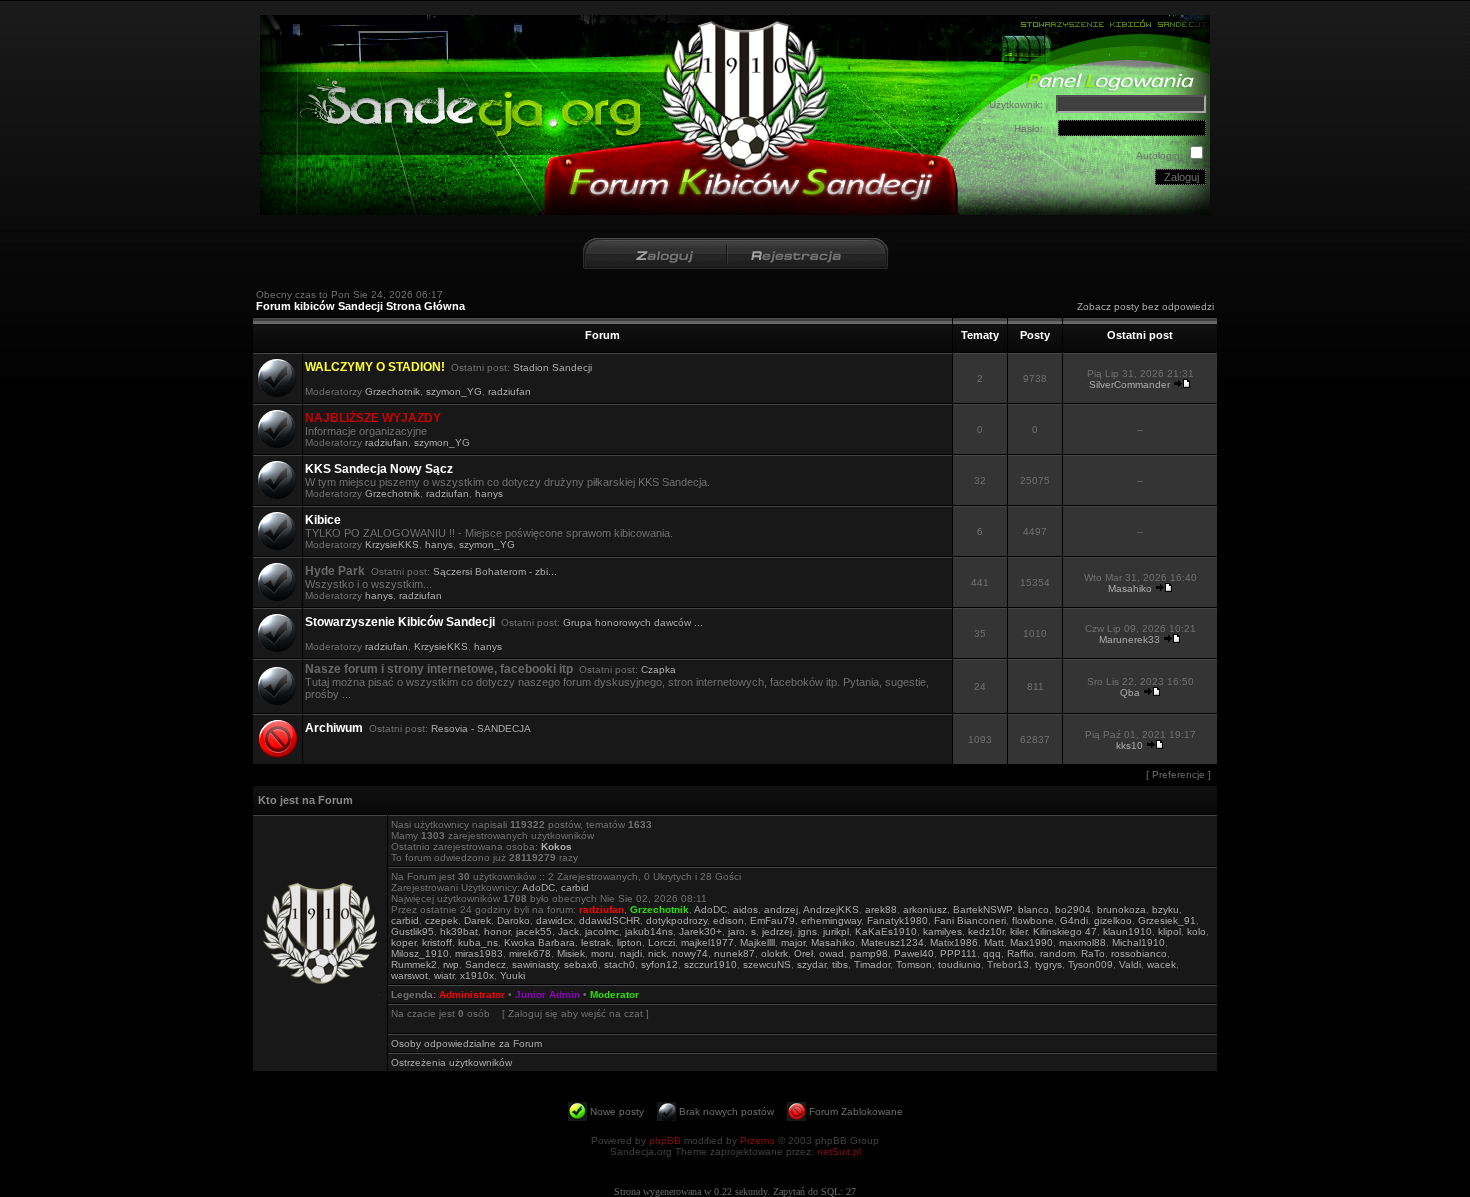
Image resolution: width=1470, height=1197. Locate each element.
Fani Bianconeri (970, 920)
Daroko (513, 920)
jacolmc (602, 931)
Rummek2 (414, 964)
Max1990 (1031, 942)
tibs (840, 964)
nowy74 (690, 953)
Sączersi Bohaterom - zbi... (495, 571)
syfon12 (659, 964)
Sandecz (485, 964)
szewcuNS (767, 964)
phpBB (665, 1140)
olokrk (774, 953)
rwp (451, 964)
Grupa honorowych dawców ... (633, 622)
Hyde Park (335, 571)
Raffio (1020, 953)
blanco (1033, 909)
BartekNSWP (982, 909)
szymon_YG (454, 391)
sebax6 (581, 964)
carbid (575, 887)
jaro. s (742, 931)
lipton (629, 942)
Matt (994, 942)
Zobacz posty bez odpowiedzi (1145, 306)
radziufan (509, 391)
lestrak (596, 942)
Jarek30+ (700, 931)
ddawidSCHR (609, 920)
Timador (872, 964)
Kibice (323, 520)
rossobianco (1139, 953)
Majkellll (757, 942)
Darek (477, 920)
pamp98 (869, 953)
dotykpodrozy (676, 920)
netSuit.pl (839, 1151)
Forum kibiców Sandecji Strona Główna (360, 306)
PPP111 (958, 953)
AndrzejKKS (831, 909)
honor (497, 931)
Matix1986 (954, 942)
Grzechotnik (392, 391)
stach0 (619, 964)
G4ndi (1074, 920)
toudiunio (959, 964)
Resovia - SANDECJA (481, 728)
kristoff (437, 942)
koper (403, 942)
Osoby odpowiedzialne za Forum (466, 1043)
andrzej (781, 909)
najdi (631, 953)
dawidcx (554, 920)
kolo (1196, 931)
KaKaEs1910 (886, 931)
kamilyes (942, 931)
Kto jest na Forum (305, 800)
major (793, 942)
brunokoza (1121, 909)
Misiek (571, 953)
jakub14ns (649, 931)
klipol (1169, 931)
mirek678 (530, 953)
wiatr (444, 975)
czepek (441, 920)
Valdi (1130, 964)
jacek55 (534, 931)
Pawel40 (914, 953)
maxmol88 (1082, 942)
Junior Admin (547, 994)
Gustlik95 (412, 931)
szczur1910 (710, 964)
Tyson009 (1090, 964)
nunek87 (734, 953)
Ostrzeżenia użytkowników (451, 1062)
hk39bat (459, 931)
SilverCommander (1129, 384)
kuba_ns (478, 942)
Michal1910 (1138, 942)
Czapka (658, 669)
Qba (1130, 692)
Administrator (472, 994)
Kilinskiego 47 (1065, 931)
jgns (807, 931)
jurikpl (836, 931)
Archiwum (334, 728)
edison (728, 920)
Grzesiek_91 (1167, 920)
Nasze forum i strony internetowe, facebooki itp (439, 669)
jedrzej (777, 931)
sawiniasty (535, 964)
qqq (992, 953)
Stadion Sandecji (552, 367)
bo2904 (1073, 909)
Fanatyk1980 (897, 920)
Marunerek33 (1129, 639)
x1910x (477, 975)
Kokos (556, 846)
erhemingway (831, 920)
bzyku (1165, 909)
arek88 (881, 909)
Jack (568, 931)
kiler (1018, 931)
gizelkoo (1113, 920)
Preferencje (1178, 774)
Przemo (757, 1140)
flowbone (1033, 920)
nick (657, 953)
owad (831, 953)
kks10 (1129, 745)
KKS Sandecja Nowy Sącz (379, 469)
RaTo (1093, 953)
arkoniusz (925, 909)
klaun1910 (1127, 931)
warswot (409, 975)
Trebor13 (1008, 964)
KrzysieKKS (392, 544)
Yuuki (512, 975)
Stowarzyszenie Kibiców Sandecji (400, 622)
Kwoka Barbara (539, 942)
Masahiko (1130, 588)
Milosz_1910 (420, 953)
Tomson (914, 964)
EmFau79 (772, 920)
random (1057, 953)
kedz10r (986, 931)
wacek (1161, 964)
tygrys (1048, 964)
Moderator (614, 994)
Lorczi (661, 942)
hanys (489, 493)
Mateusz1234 (892, 942)
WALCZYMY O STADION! (375, 367)
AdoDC (538, 887)
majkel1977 (707, 942)
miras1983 (479, 953)
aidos (745, 909)
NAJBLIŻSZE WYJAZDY (373, 418)
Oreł (803, 953)
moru (602, 953)
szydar (811, 964)
